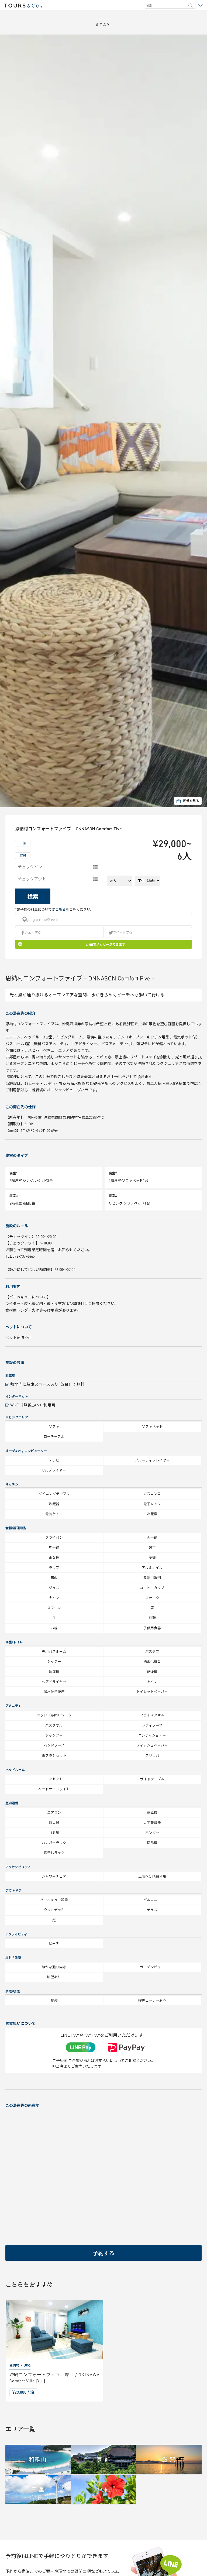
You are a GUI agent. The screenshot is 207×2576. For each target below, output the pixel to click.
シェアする (33, 932)
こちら (61, 909)
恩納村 (14, 2365)
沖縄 (27, 2365)
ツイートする (123, 932)
